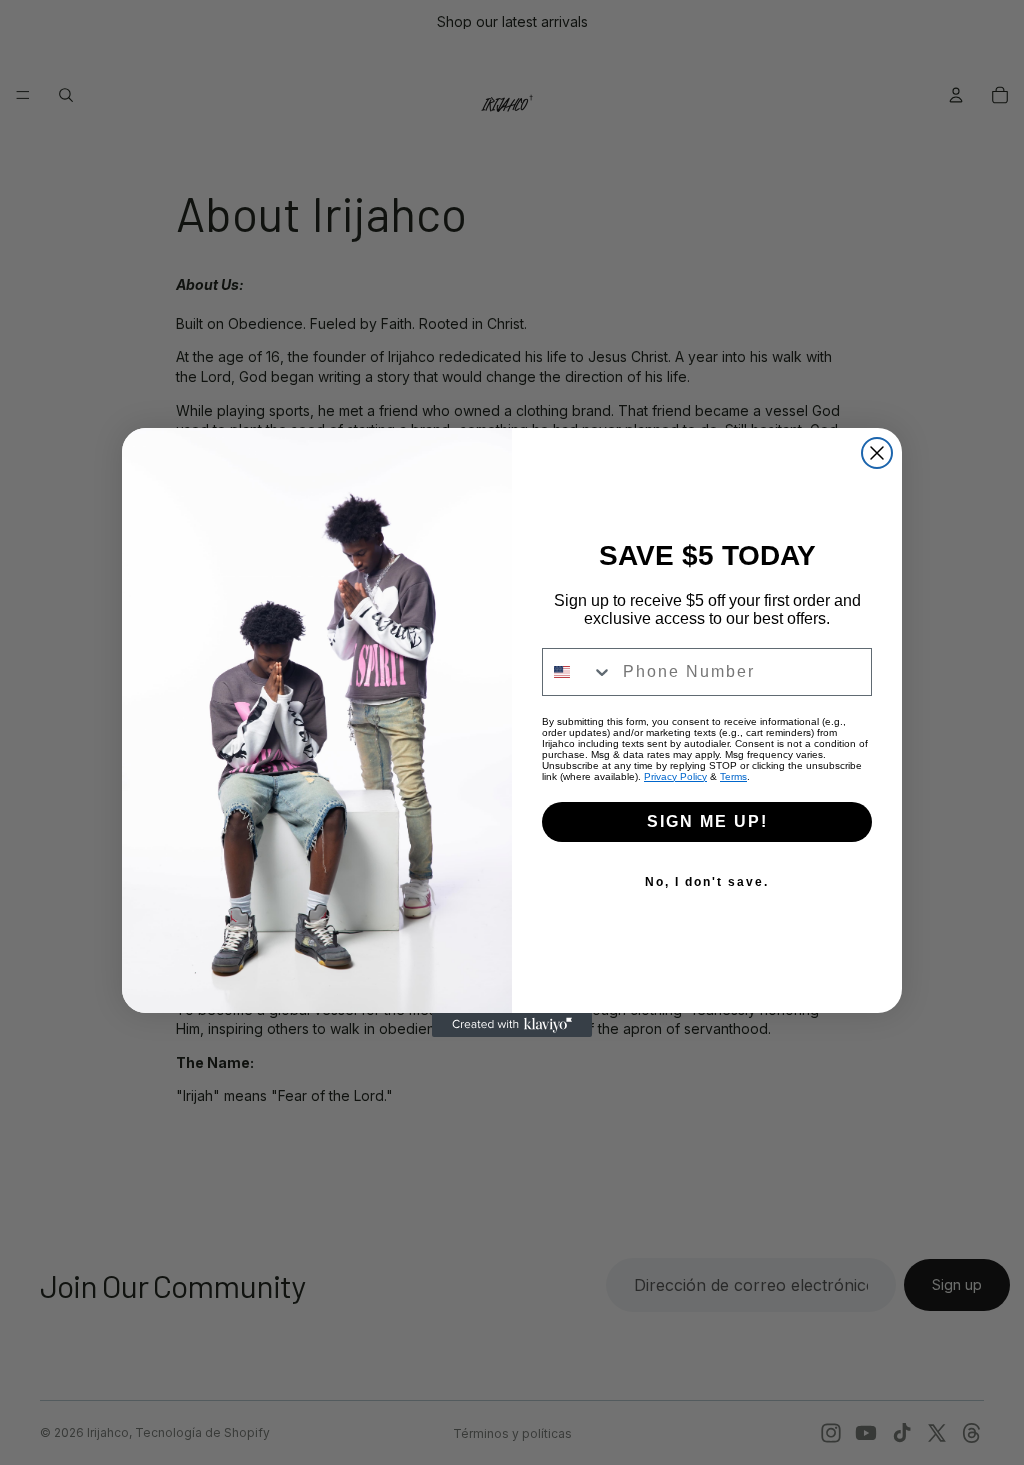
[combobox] (578, 672)
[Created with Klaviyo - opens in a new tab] (512, 1025)
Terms (733, 776)
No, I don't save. (707, 882)
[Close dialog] (877, 453)
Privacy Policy (675, 776)
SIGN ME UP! (707, 821)
